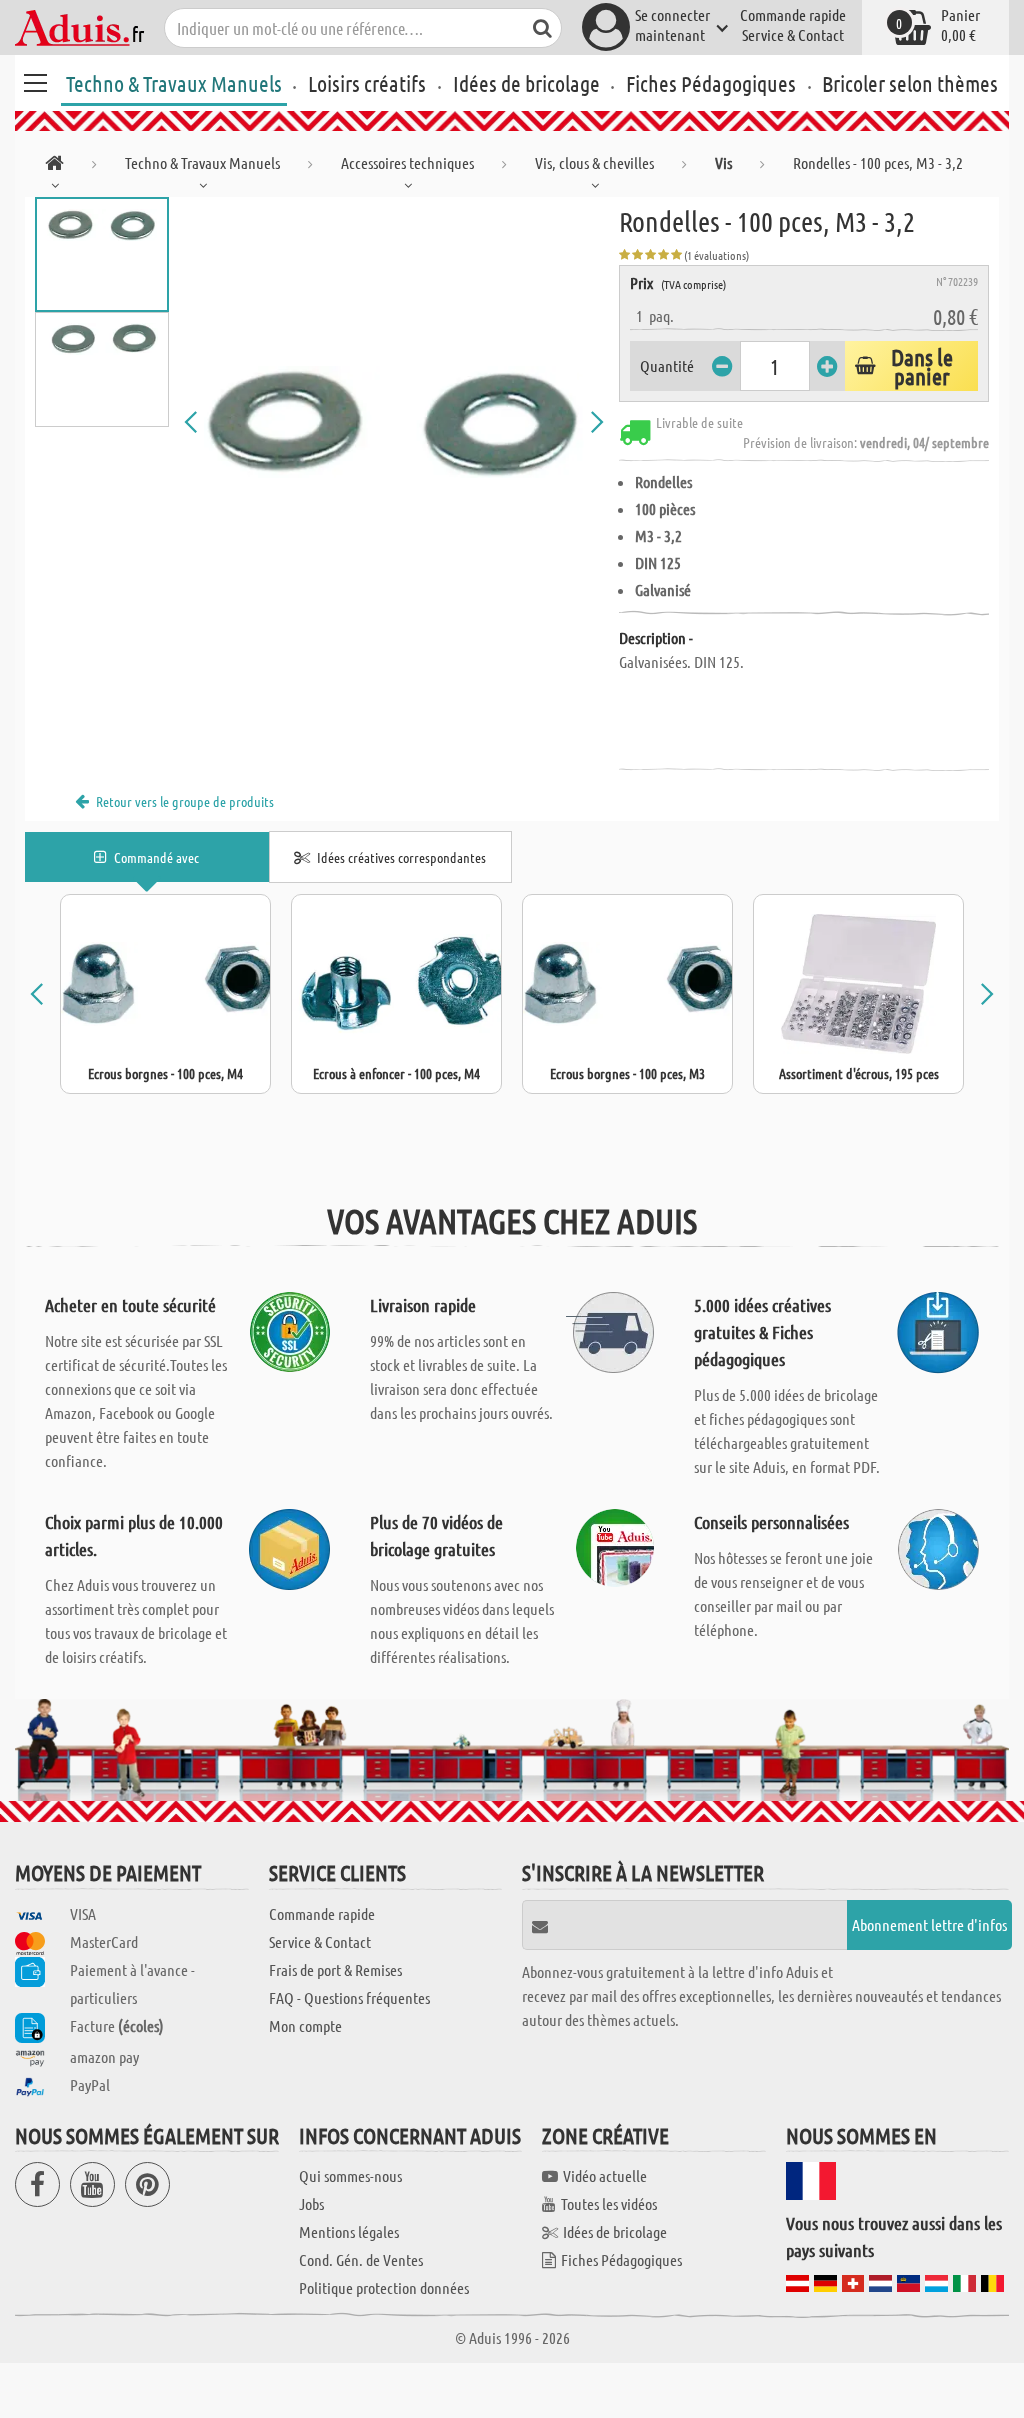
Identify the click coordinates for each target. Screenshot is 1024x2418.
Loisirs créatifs (367, 83)
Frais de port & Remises (335, 1969)
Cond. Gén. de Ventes (361, 2259)
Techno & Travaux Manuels (174, 83)
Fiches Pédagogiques (711, 83)
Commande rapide (793, 14)
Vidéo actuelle (605, 2175)
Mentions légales (349, 2231)
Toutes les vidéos (609, 2203)
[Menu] (35, 80)
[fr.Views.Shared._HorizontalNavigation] (54, 166)
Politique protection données (384, 2287)
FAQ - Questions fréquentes (349, 1997)
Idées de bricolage (526, 83)
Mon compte (305, 2025)
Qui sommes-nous (350, 2175)
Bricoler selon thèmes (910, 83)
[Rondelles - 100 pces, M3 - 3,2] (394, 422)
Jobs (311, 2203)
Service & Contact (793, 34)
